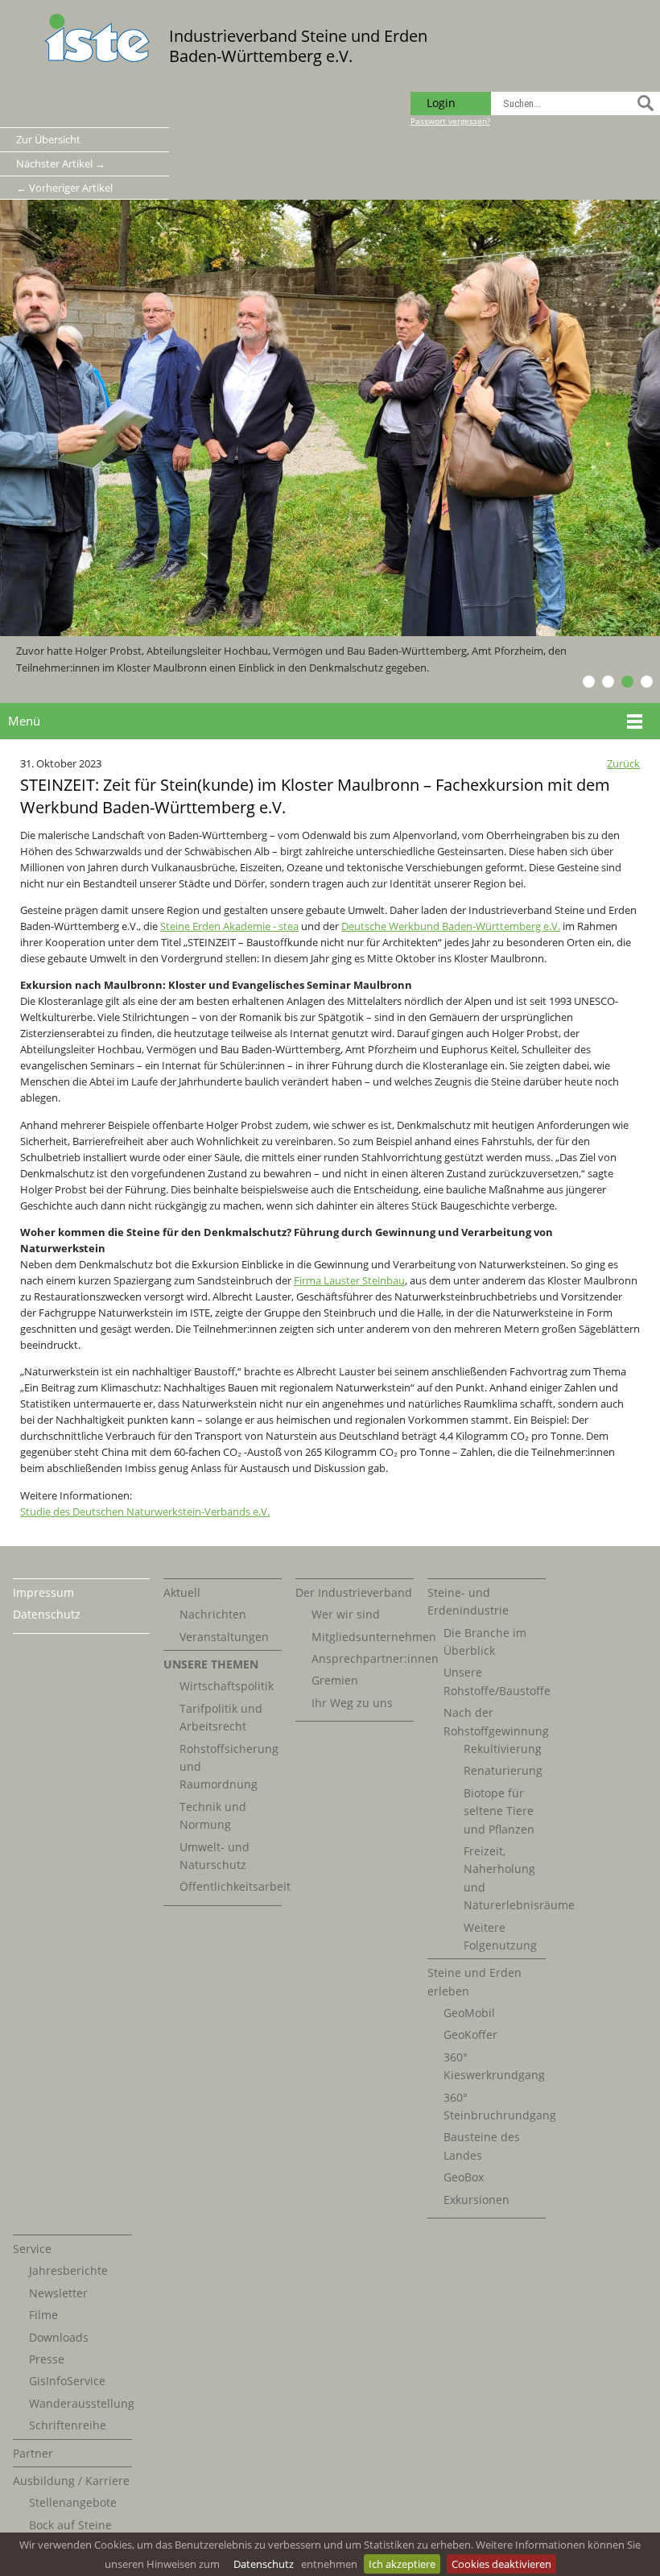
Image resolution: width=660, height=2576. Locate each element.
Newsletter (58, 2293)
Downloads (59, 2337)
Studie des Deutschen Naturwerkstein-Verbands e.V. (145, 1511)
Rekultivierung (503, 1749)
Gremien (335, 1680)
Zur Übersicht (48, 139)
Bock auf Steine (70, 2525)
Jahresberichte (68, 2270)
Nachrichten (213, 1614)
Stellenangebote (73, 2502)
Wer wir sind (346, 1614)
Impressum (43, 1592)
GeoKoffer (470, 2034)
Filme (43, 2315)
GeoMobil (469, 2013)
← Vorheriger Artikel (64, 188)
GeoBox (464, 2177)
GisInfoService (67, 2381)
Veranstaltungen (224, 1637)
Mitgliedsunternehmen (374, 1637)
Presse (47, 2359)
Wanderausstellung (82, 2403)
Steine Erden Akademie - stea (229, 926)
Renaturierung (503, 1770)
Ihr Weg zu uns (352, 1703)
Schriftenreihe (68, 2425)
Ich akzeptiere (402, 2564)
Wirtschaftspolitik (227, 1686)
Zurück (623, 763)
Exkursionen (476, 2200)
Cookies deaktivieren (501, 2564)
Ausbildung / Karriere (71, 2481)
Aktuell (182, 1592)
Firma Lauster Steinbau (349, 1280)
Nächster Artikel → (61, 163)
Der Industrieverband (354, 1592)
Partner (33, 2453)
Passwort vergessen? (450, 121)
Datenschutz (264, 2564)
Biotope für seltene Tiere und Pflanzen (499, 1811)
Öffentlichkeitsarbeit (235, 1886)
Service (32, 2249)
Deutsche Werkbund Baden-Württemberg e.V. (451, 926)
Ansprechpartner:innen (375, 1658)
